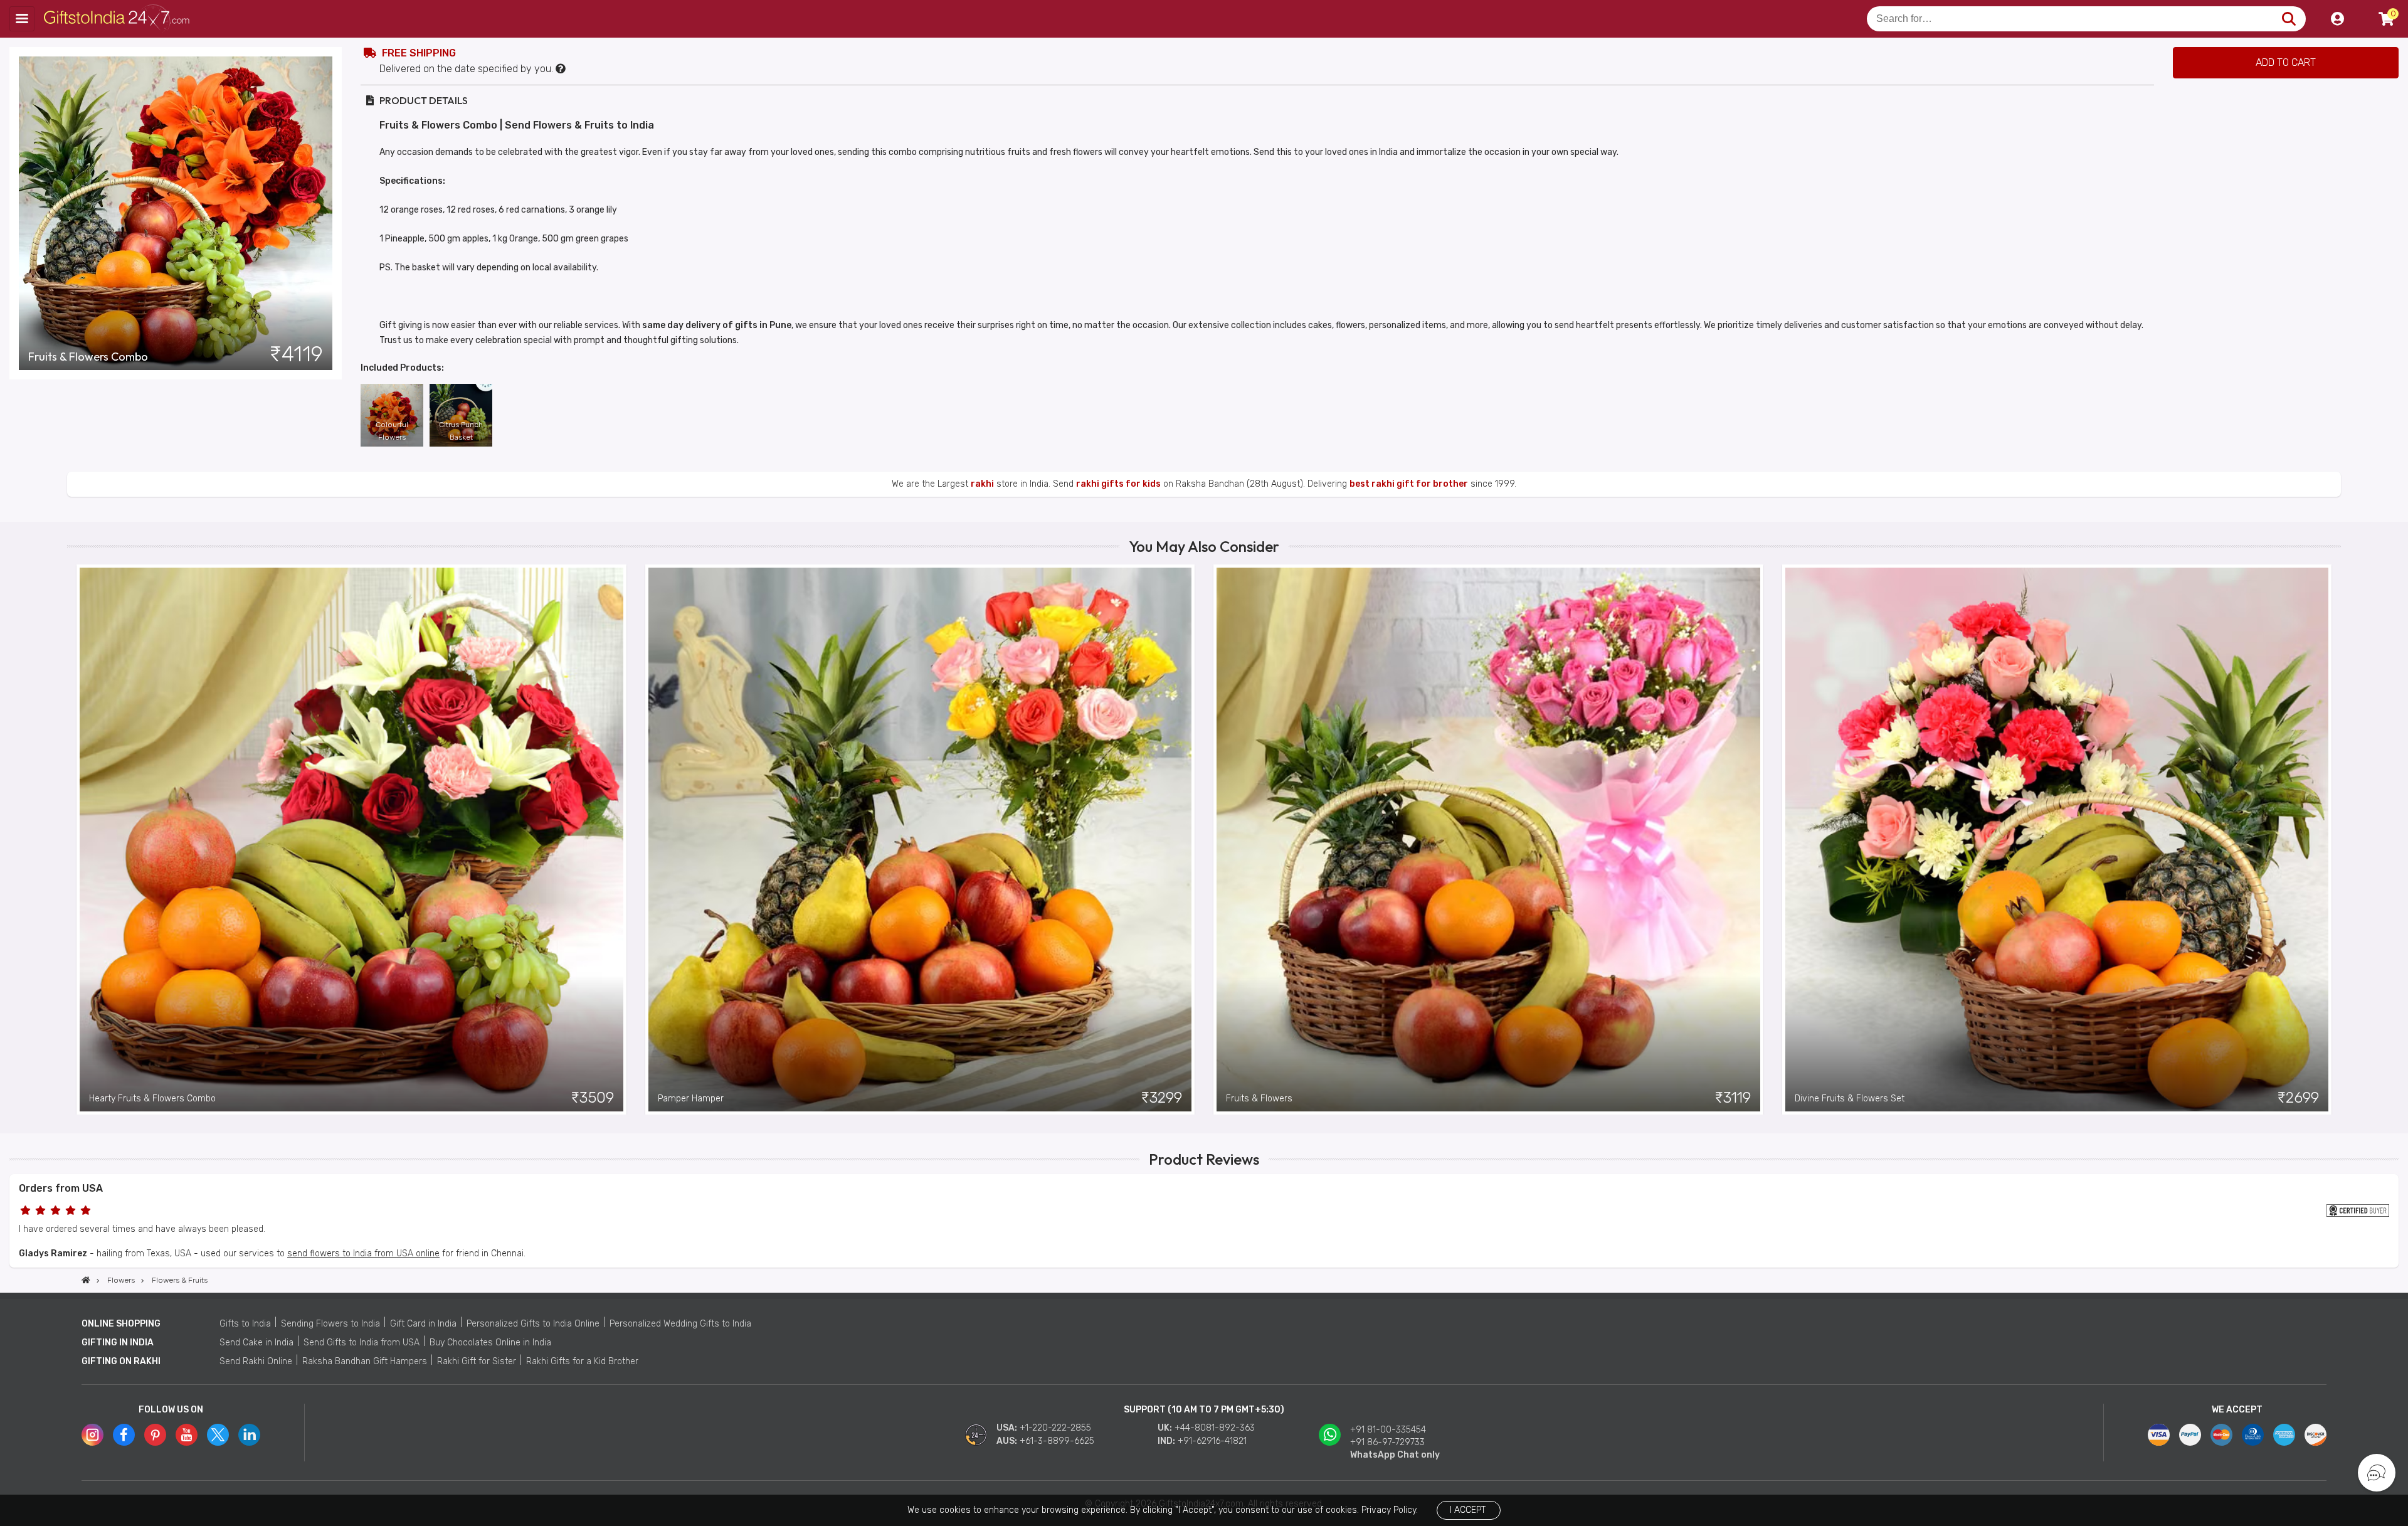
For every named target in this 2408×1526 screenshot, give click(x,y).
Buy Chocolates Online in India (490, 1343)
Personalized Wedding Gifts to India (680, 1324)
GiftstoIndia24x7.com (120, 19)
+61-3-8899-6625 (1057, 1441)
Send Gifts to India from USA (362, 1343)
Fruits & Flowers (1259, 1099)
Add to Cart (2286, 62)
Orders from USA (61, 1188)
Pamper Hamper (691, 1099)
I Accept (1468, 1510)
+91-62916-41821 (1212, 1441)
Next (2331, 839)
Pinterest (155, 1435)
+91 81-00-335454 (1388, 1430)
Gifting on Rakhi (121, 1361)
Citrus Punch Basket (461, 431)
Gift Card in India (423, 1324)
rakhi (982, 484)
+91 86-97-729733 (1387, 1442)
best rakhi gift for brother (1409, 484)
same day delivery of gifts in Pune (717, 325)
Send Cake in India (256, 1343)
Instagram (92, 1435)
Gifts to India (245, 1324)
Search (2289, 19)
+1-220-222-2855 (1055, 1428)
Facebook (124, 1435)
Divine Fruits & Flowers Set (1850, 1099)
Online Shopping (121, 1324)
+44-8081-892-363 (1215, 1428)
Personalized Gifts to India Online (533, 1324)
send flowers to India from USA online (363, 1253)
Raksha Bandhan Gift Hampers (365, 1361)
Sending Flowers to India (330, 1324)
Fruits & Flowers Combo (88, 357)
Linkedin (249, 1435)
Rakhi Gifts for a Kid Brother (582, 1361)
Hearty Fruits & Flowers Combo (152, 1099)
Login (2337, 19)
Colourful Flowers (392, 431)
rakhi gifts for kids (1118, 484)
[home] (86, 1280)
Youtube (187, 1435)
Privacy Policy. (1390, 1510)
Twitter (218, 1435)
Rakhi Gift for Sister (477, 1361)
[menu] (22, 19)
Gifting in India (118, 1343)
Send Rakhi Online (256, 1361)
